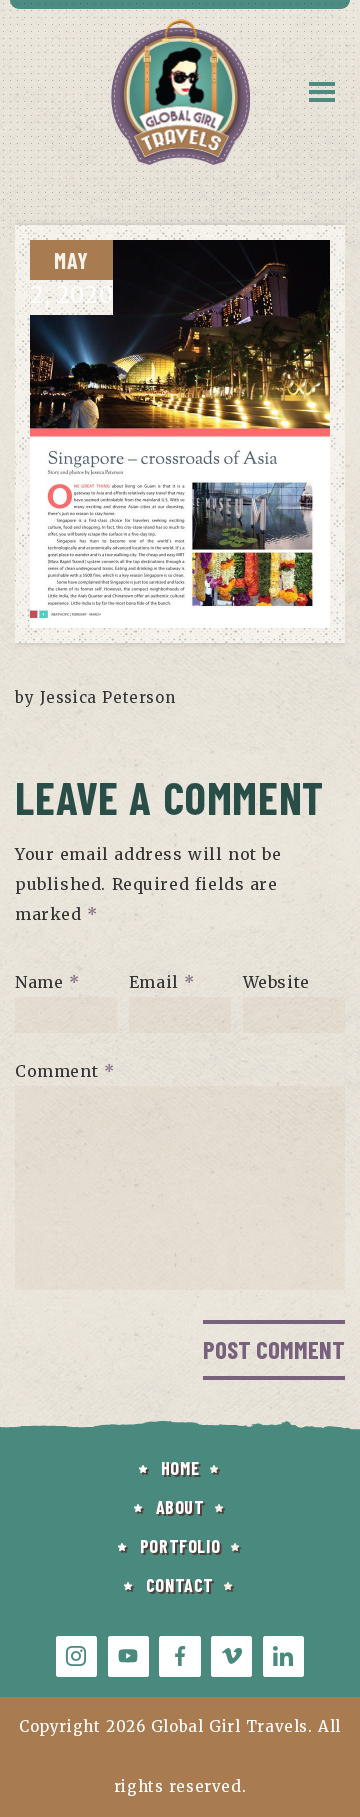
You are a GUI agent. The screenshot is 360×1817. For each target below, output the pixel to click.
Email (162, 982)
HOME (180, 1468)
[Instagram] (76, 1656)
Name (47, 982)
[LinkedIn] (283, 1656)
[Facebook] (179, 1656)
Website (276, 982)
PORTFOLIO (180, 1546)
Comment (64, 1071)
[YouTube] (128, 1656)
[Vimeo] (231, 1656)
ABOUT (180, 1507)
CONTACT (180, 1585)
